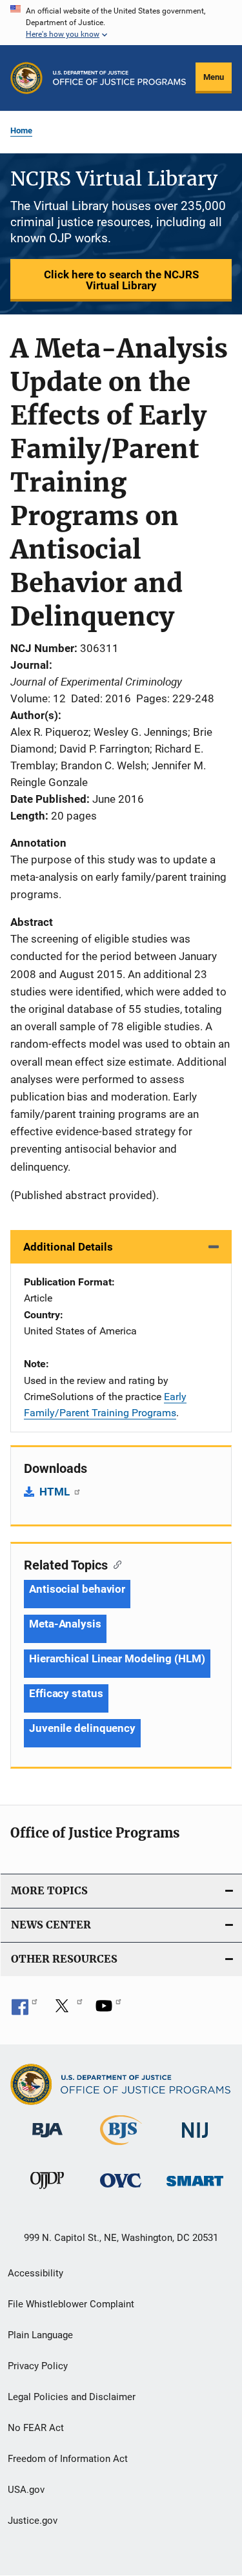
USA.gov (26, 2490)
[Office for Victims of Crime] (121, 2190)
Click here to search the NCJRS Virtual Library (121, 280)
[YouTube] (108, 2010)
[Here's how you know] (121, 23)
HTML (56, 1492)
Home (21, 130)
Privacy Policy (38, 2366)
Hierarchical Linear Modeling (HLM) (117, 1658)
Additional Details (68, 1247)
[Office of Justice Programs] (26, 78)
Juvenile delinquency (82, 1728)
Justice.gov (33, 2521)
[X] (66, 2010)
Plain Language (40, 2335)
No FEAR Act (36, 2428)
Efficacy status (66, 1693)
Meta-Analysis (65, 1624)
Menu (214, 77)
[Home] (119, 78)
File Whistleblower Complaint (71, 2304)
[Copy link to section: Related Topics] (115, 1564)
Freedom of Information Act (68, 2459)
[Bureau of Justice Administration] (47, 2140)
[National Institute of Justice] (195, 2140)
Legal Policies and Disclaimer (72, 2397)
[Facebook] (25, 2010)
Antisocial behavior (77, 1589)
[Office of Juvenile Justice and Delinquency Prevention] (47, 2191)
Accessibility (35, 2273)
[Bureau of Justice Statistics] (121, 2148)
